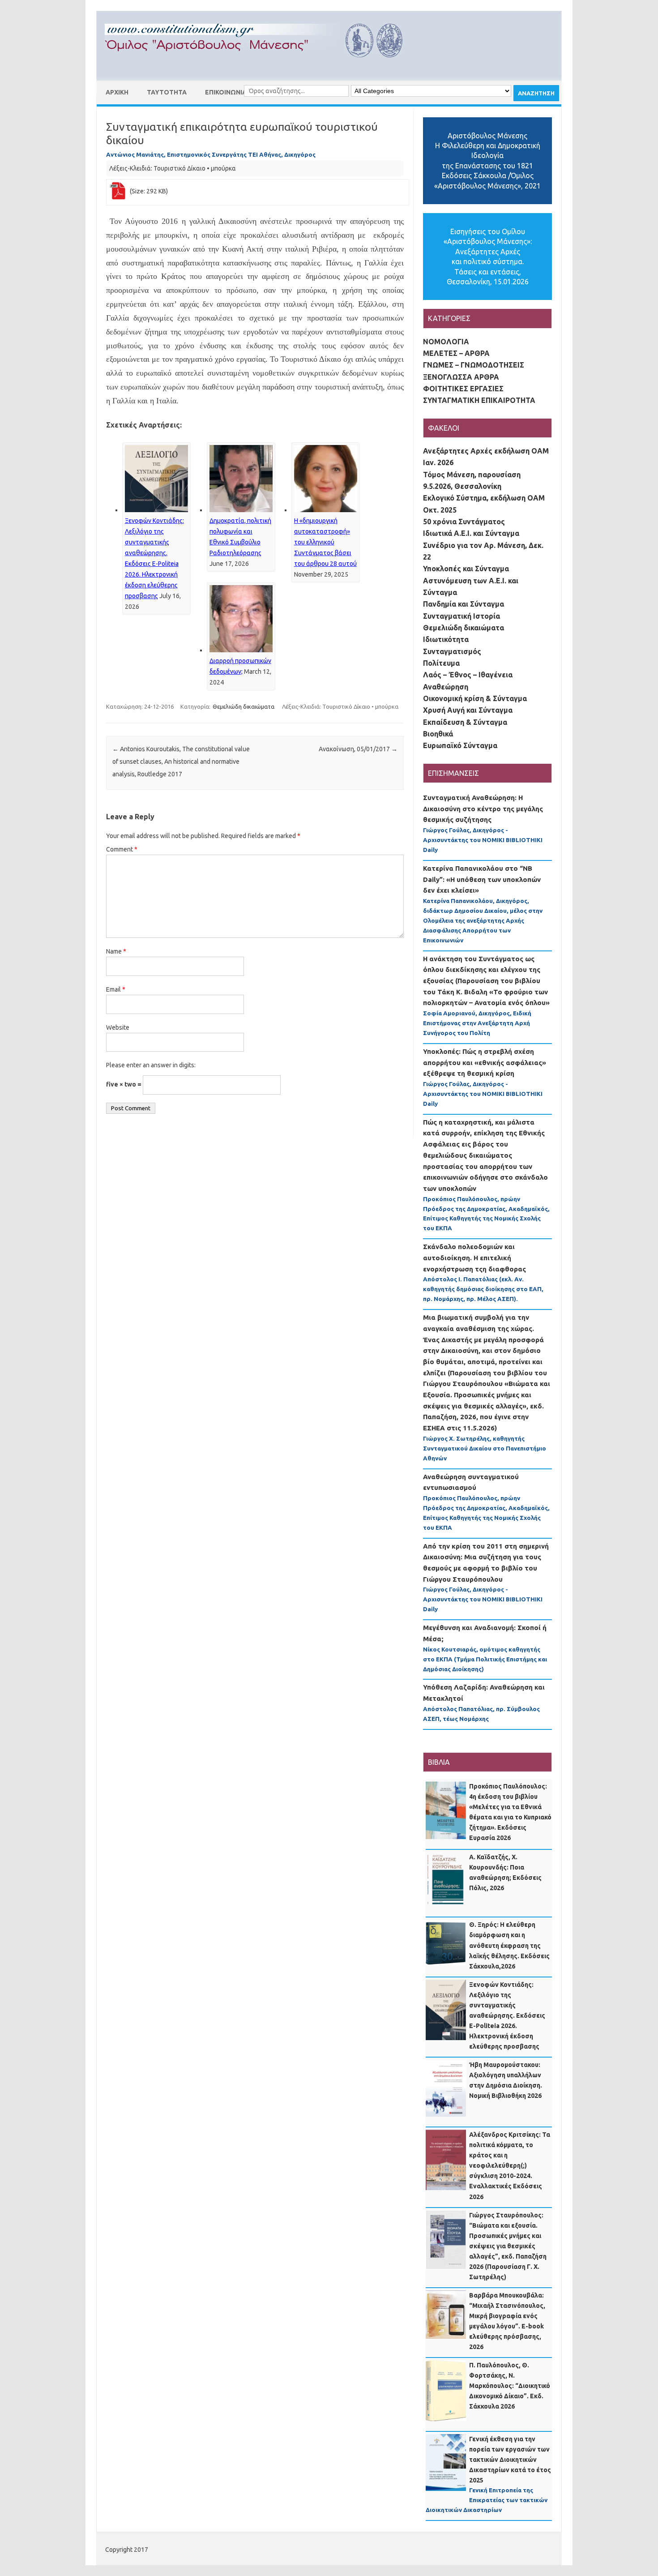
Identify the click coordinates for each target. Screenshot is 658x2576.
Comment (122, 849)
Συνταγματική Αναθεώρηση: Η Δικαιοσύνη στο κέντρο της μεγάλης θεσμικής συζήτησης (483, 809)
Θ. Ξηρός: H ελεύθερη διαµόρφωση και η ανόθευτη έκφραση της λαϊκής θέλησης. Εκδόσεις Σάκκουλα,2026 (509, 1945)
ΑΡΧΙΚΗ (117, 92)
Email (116, 989)
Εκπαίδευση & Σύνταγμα (465, 722)
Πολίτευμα (441, 663)
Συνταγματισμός (452, 651)
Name (116, 951)
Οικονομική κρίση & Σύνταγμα (475, 698)
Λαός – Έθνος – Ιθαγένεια (468, 675)
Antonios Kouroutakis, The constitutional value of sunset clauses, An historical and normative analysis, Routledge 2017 (181, 762)
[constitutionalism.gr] (261, 65)
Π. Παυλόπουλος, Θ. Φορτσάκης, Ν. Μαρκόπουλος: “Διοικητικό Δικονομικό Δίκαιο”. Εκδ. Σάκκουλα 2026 (510, 2386)
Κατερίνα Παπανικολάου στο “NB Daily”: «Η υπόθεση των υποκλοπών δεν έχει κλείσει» (482, 879)
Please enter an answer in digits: (151, 1065)
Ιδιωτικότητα (446, 639)
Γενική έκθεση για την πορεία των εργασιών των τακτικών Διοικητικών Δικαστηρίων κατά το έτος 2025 (510, 2460)
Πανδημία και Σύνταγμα (464, 604)
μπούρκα (223, 168)
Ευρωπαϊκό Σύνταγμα (460, 745)
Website (118, 1027)
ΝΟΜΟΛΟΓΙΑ (446, 342)
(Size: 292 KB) (149, 191)
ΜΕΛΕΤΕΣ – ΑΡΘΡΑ (456, 353)
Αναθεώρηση (446, 687)
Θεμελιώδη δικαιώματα (244, 706)
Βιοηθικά (438, 734)
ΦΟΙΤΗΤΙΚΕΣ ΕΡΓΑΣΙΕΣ (463, 389)
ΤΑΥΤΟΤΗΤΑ (167, 92)
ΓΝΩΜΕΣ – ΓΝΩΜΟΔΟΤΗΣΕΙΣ (474, 365)
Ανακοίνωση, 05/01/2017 (358, 749)
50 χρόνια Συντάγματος (464, 522)
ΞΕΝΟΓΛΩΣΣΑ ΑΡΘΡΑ (461, 377)
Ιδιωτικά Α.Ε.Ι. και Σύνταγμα (471, 533)
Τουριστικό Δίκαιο (179, 168)
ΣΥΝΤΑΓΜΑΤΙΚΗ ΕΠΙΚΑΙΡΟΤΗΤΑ (479, 400)
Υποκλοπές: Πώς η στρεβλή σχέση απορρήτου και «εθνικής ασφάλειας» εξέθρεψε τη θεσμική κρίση (485, 1062)
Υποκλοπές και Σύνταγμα (466, 569)
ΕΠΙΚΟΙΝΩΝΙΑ (226, 92)
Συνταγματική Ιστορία (461, 616)
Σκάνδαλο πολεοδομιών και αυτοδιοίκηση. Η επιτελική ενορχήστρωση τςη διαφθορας (474, 1258)
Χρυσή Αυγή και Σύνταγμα (468, 710)
